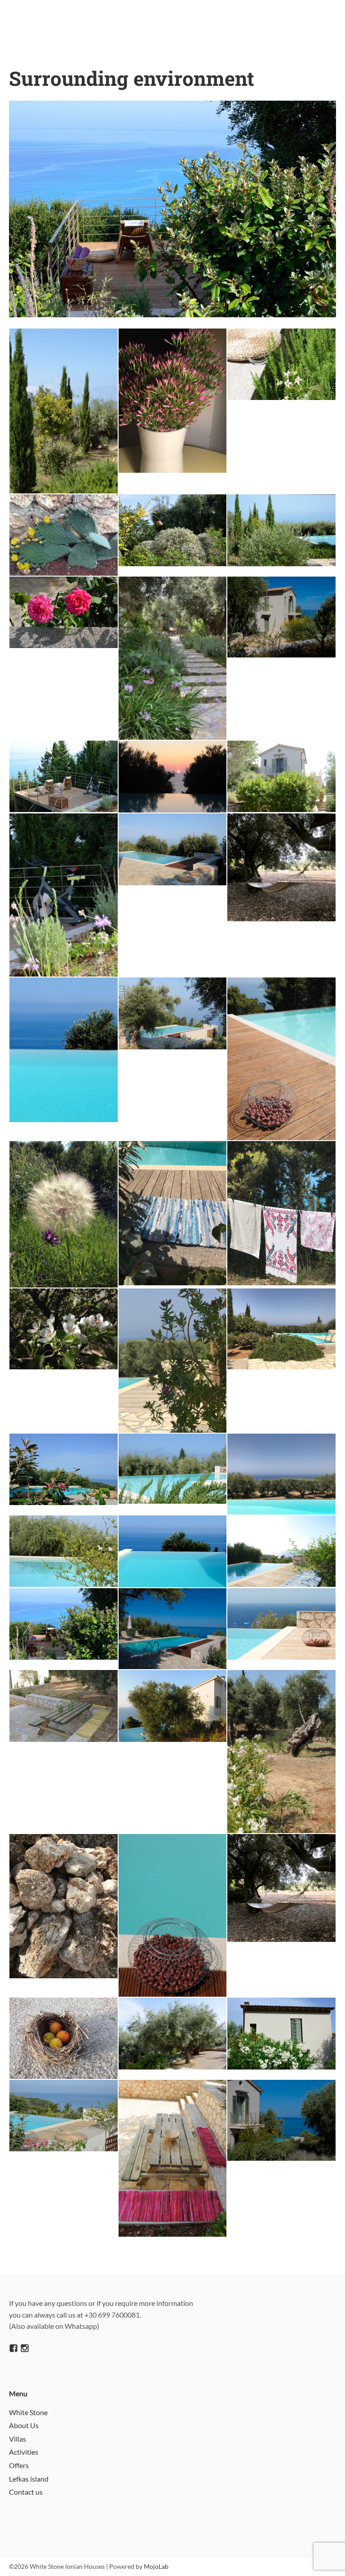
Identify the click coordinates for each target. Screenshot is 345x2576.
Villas (18, 2439)
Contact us (26, 2492)
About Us (24, 2425)
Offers (19, 2465)
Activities (24, 2452)
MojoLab (156, 2566)
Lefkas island (29, 2479)
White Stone (28, 2412)
